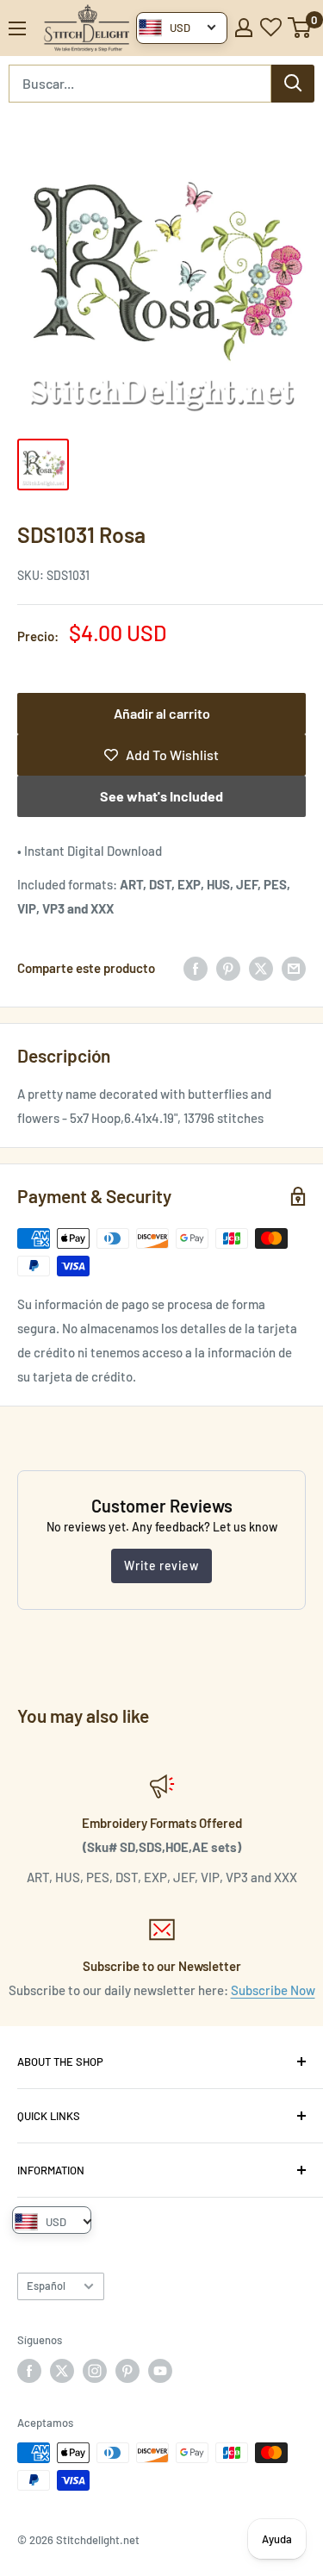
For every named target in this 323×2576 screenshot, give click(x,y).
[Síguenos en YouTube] (160, 2371)
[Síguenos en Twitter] (62, 2371)
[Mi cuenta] (244, 28)
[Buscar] (293, 84)
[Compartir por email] (294, 968)
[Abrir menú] (17, 28)
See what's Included (161, 796)
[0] (300, 28)
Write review (161, 1566)
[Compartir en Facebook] (196, 968)
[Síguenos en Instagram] (95, 2371)
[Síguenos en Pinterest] (127, 2371)
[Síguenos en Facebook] (29, 2371)
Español (46, 2286)
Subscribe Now (273, 1990)
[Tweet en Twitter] (261, 968)
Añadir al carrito (162, 713)
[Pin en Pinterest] (228, 968)
